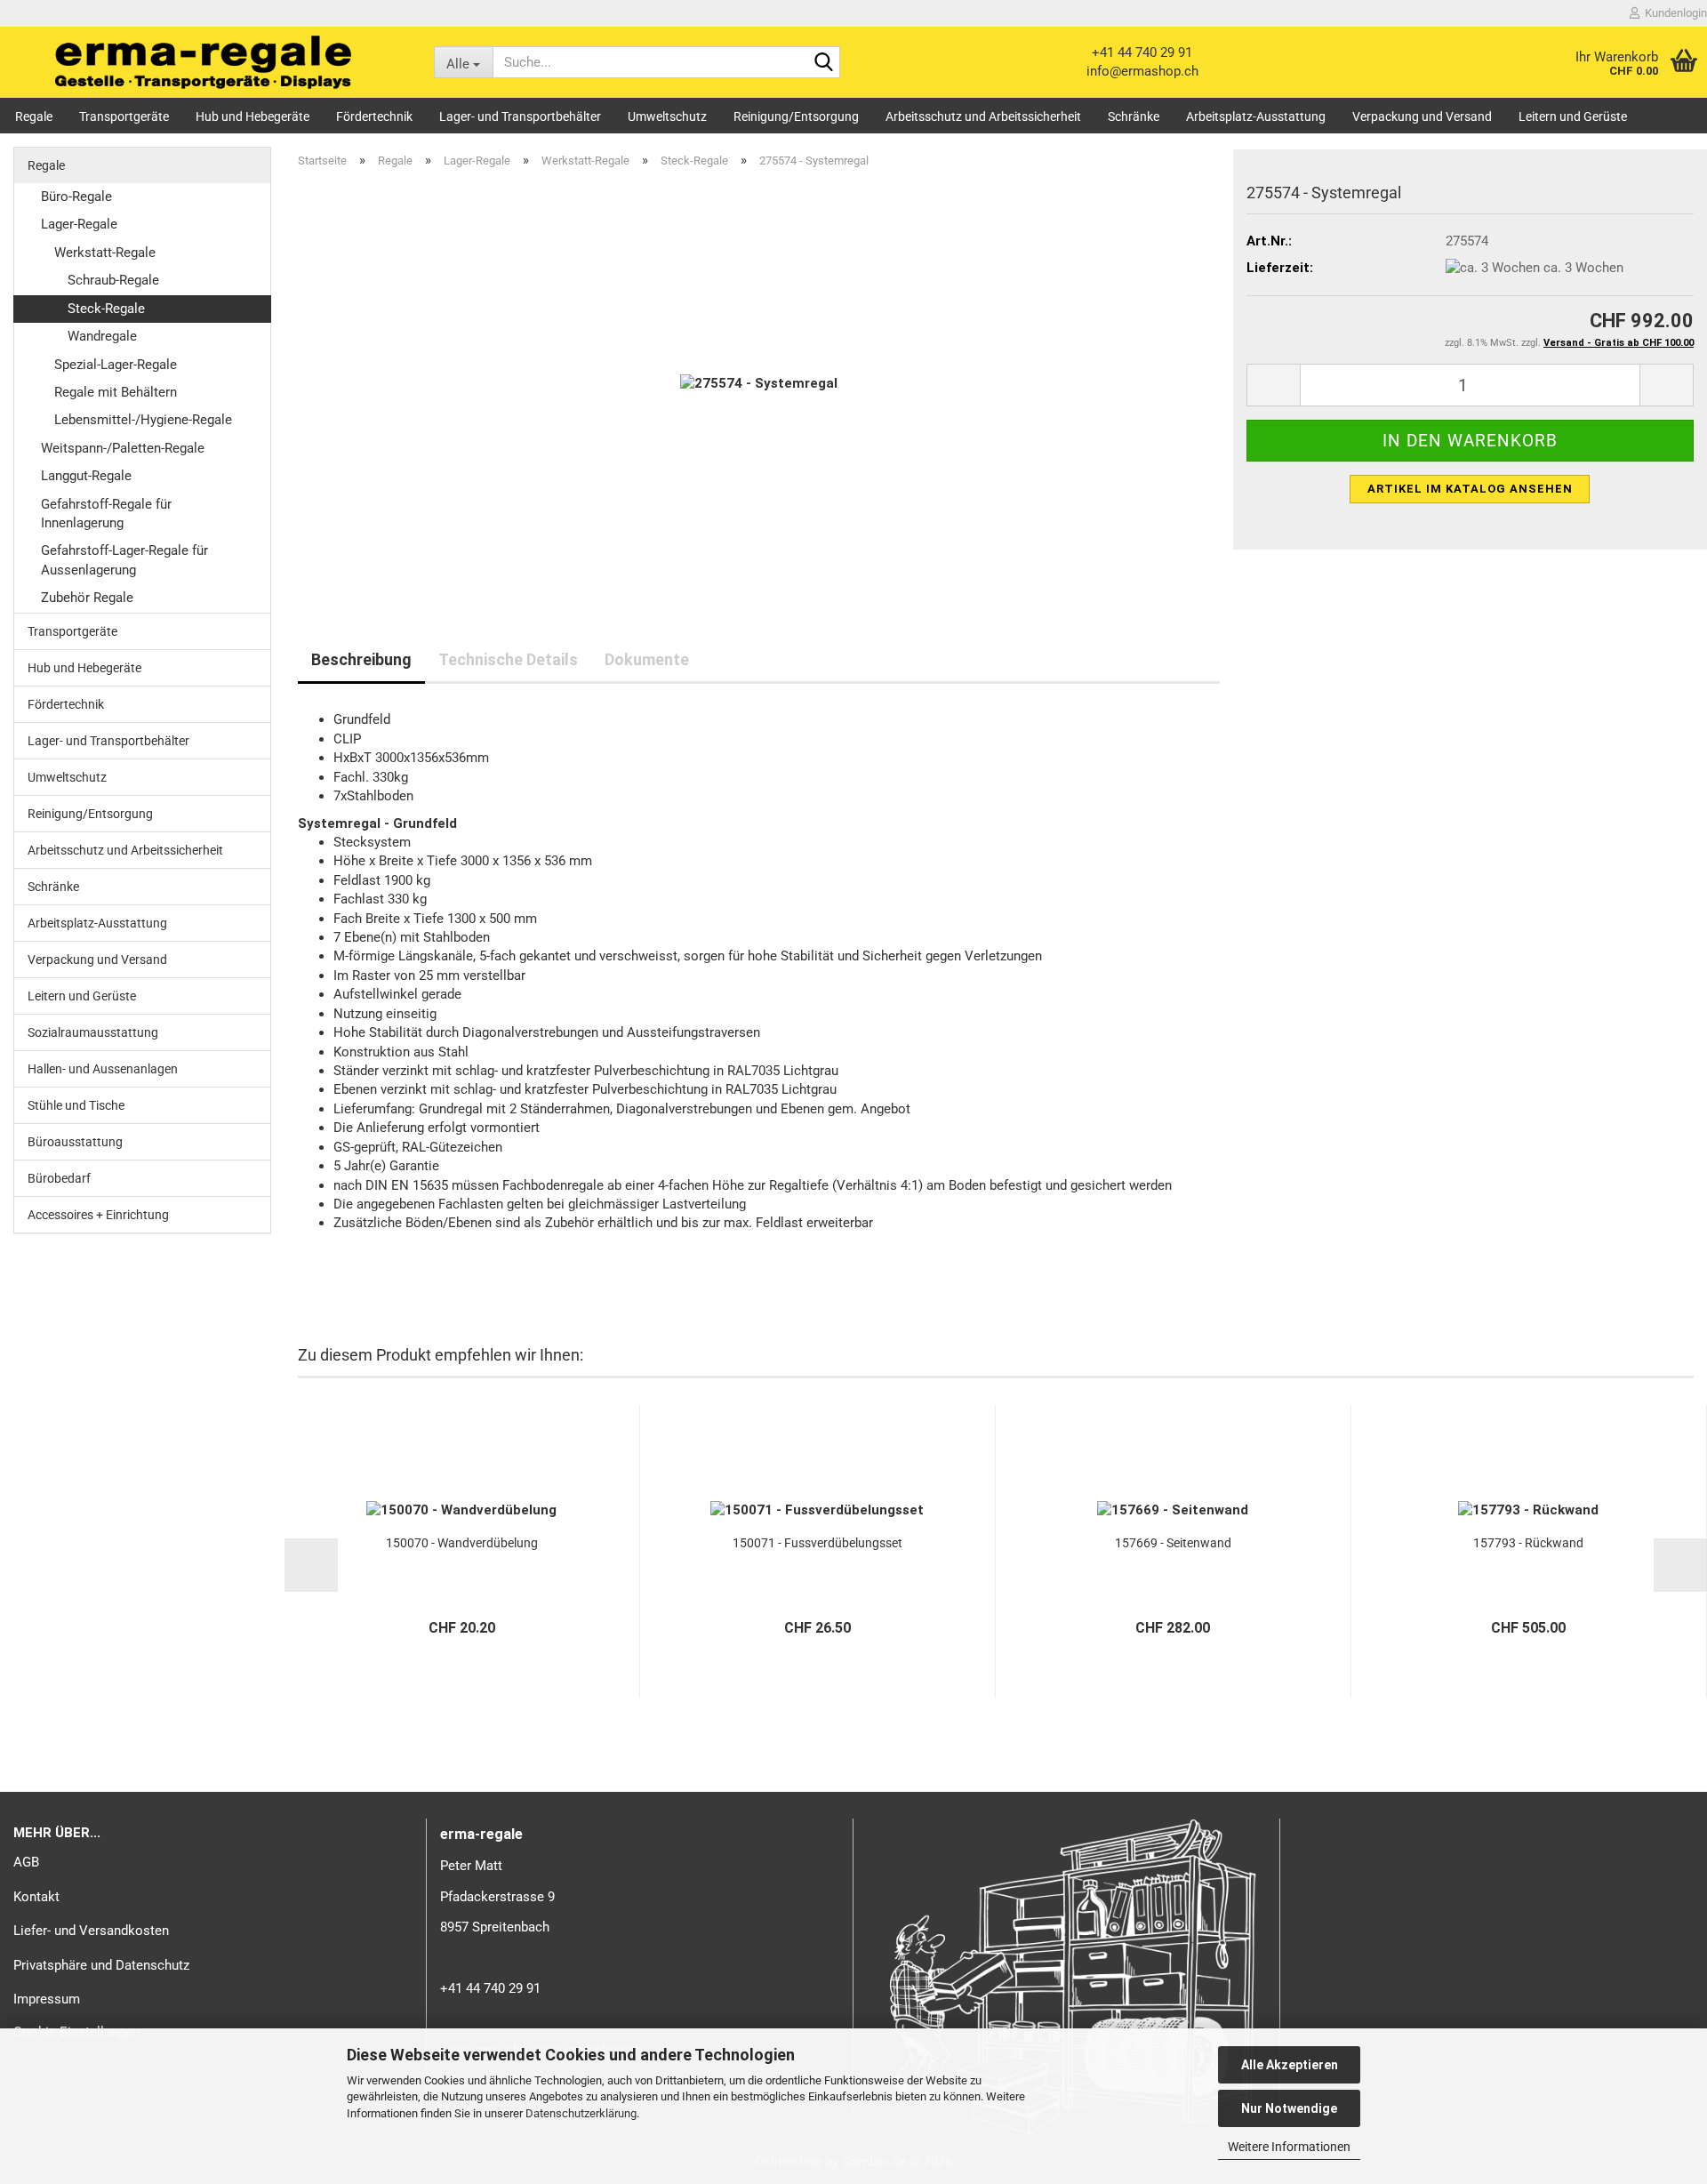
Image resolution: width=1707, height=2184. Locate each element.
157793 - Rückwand (1528, 1543)
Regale (34, 116)
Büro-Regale (76, 197)
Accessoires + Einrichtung (98, 1215)
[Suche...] (823, 63)
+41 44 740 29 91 (1142, 52)
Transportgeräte (124, 116)
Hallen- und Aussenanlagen (103, 1069)
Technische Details (508, 659)
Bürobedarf (59, 1178)
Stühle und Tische (76, 1105)
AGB (26, 1862)
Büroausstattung (75, 1142)
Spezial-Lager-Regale (116, 365)
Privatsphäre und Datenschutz (101, 1965)
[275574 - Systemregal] (759, 383)
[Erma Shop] (204, 62)
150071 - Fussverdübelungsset (817, 1543)
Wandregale (102, 336)
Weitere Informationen (1289, 2147)
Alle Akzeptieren (1290, 2065)
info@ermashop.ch (1142, 71)
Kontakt (36, 1897)
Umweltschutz (667, 116)
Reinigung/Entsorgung (796, 116)
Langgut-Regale (86, 476)
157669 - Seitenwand (1173, 1543)
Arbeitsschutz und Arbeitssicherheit (983, 116)
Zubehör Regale (87, 598)
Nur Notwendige (1289, 2108)
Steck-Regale (106, 309)
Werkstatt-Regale (105, 253)
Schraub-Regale (113, 280)
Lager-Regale (79, 224)
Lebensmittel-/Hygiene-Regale (143, 420)
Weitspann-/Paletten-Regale (123, 448)
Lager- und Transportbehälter (520, 116)
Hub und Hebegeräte (252, 116)
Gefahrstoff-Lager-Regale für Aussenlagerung (124, 560)
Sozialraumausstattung (93, 1032)
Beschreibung (361, 659)
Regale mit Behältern (116, 392)
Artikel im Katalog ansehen (1470, 489)
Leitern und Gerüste (1573, 116)
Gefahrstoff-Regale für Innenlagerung (106, 514)
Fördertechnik (374, 116)
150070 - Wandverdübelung (462, 1543)
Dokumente (647, 659)
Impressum (47, 1999)
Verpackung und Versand (1422, 116)
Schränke (1134, 116)
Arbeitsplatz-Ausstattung (1256, 116)
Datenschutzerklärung (581, 2113)
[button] (1273, 385)
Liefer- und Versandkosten (91, 1931)
